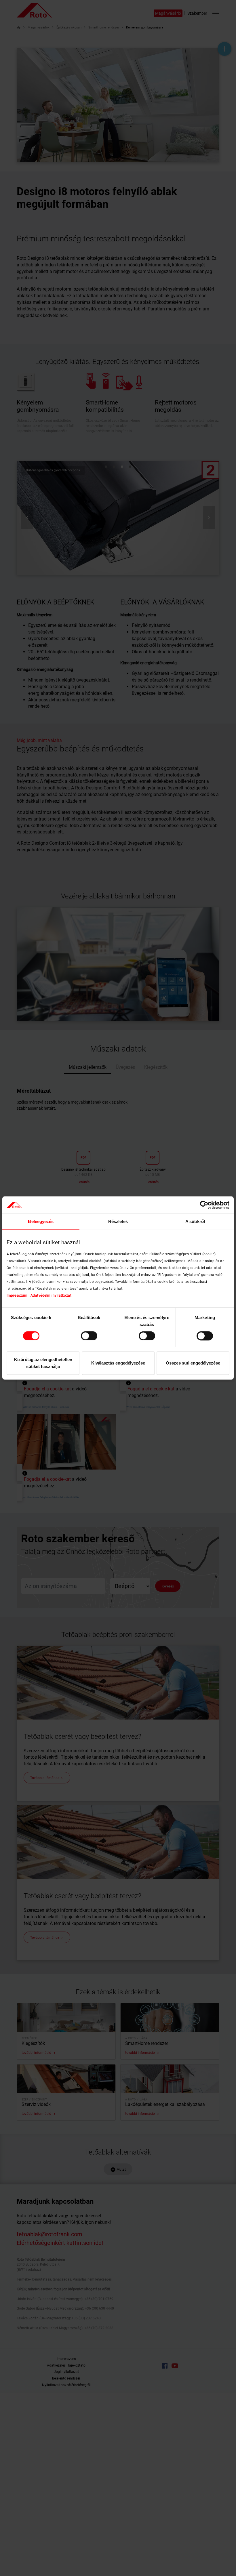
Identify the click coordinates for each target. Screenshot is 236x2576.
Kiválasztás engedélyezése (118, 1363)
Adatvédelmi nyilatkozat (51, 1295)
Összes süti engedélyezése (193, 1363)
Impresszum (17, 1295)
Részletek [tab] (118, 1221)
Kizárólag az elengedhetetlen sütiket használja (43, 1363)
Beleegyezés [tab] (41, 1221)
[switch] (89, 1336)
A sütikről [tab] (195, 1221)
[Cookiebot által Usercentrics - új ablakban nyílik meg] (204, 1205)
